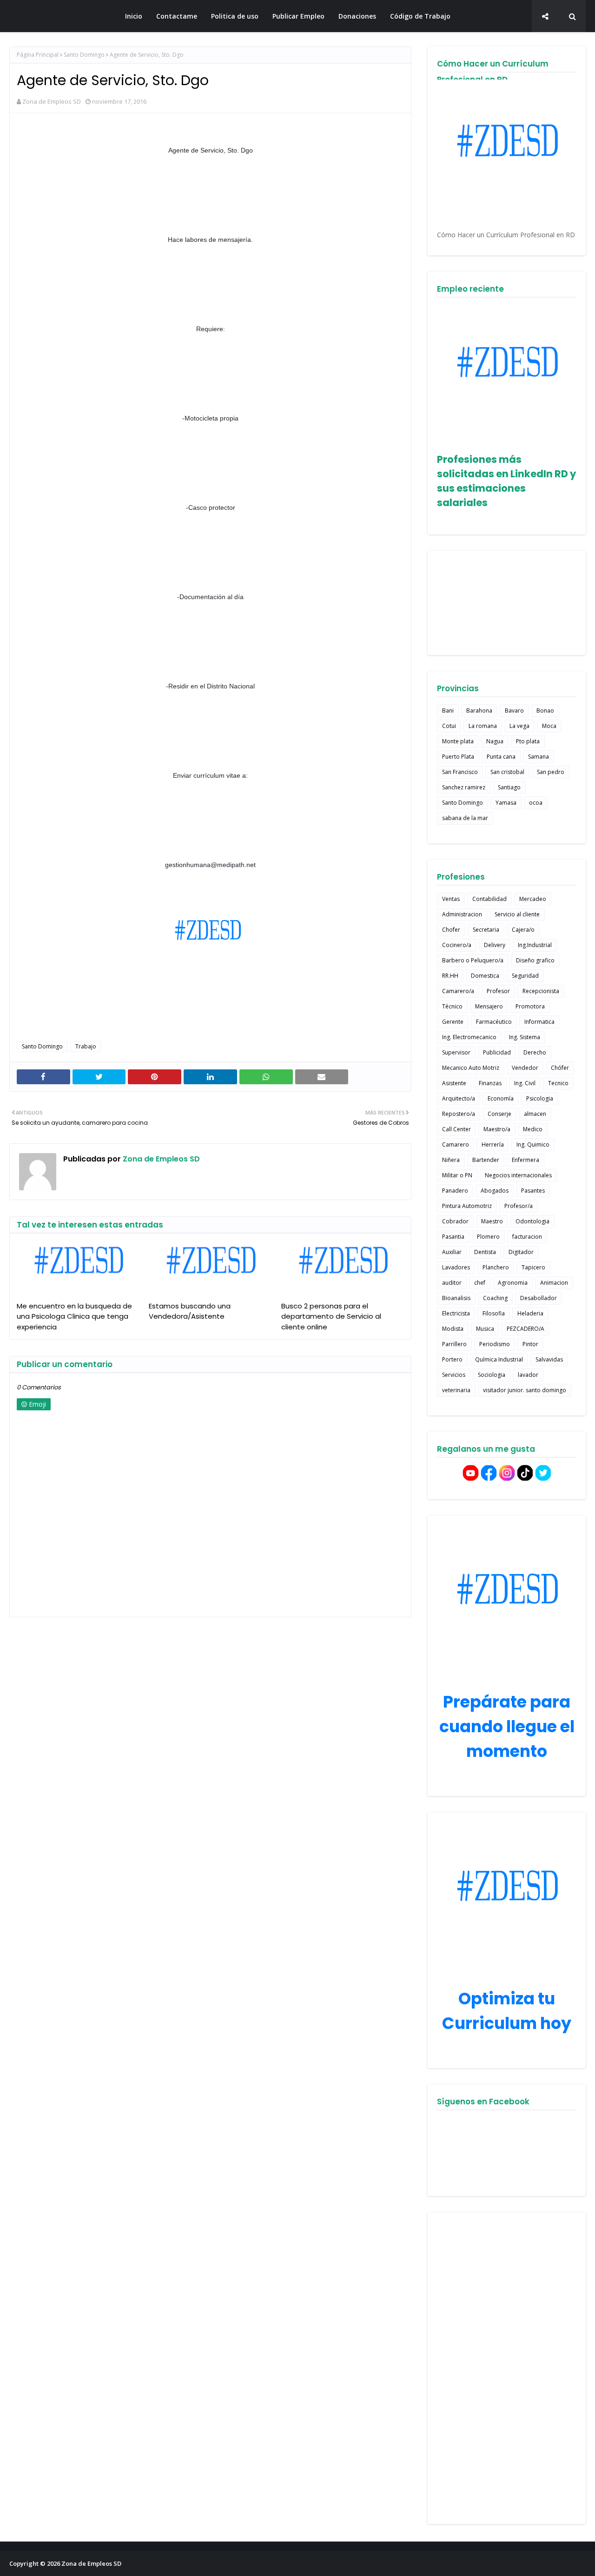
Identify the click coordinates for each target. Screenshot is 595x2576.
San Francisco (460, 772)
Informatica (539, 1022)
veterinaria (456, 1390)
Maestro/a (497, 1129)
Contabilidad (489, 899)
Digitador (521, 1252)
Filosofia (494, 1313)
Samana (539, 757)
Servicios (454, 1375)
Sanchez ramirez (464, 787)
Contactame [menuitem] (177, 16)
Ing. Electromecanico (469, 1037)
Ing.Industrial (535, 945)
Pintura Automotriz (467, 1206)
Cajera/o (523, 930)
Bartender (486, 1160)
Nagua (495, 741)
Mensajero (489, 1006)
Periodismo (495, 1344)
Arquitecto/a (459, 1098)
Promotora (530, 1006)
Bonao (545, 711)
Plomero (488, 1237)
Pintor (530, 1344)
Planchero (496, 1267)
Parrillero (454, 1344)
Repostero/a (459, 1114)
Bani (448, 711)
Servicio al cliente (517, 914)
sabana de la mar (465, 818)
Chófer (560, 1068)
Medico (533, 1129)
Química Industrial (499, 1359)
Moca (549, 726)
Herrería (493, 1145)
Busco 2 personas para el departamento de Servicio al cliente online (331, 1316)
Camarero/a (458, 991)
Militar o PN (457, 1175)
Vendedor (525, 1068)
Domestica (485, 976)
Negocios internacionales (518, 1175)
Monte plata (458, 741)
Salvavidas (549, 1359)
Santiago (509, 787)
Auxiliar (452, 1252)
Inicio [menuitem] (134, 16)
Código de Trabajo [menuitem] (420, 16)
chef (480, 1283)
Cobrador (455, 1221)
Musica (485, 1329)
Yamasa (506, 803)
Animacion (554, 1283)
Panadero (455, 1191)
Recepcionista (541, 991)
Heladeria (530, 1313)
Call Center (456, 1129)
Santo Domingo (84, 55)
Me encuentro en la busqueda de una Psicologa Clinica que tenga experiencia (74, 1316)
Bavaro (514, 711)
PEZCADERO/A (526, 1329)
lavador (528, 1375)
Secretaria (486, 930)
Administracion (462, 914)
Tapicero (533, 1267)
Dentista (485, 1252)
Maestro (492, 1221)
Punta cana (501, 757)
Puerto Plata (458, 757)
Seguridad (525, 976)
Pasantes (533, 1191)
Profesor (498, 991)
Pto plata (528, 741)
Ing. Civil (525, 1083)
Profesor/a (519, 1206)
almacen (535, 1114)
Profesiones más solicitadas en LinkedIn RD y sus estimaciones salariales (506, 481)
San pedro (551, 772)
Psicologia (540, 1098)
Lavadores (456, 1267)
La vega (519, 726)
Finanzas (490, 1083)
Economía (501, 1098)
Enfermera (526, 1160)
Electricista (456, 1313)
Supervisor (456, 1052)
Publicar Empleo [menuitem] (298, 16)
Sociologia (492, 1375)
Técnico (452, 1006)
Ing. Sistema (525, 1037)
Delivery (495, 945)
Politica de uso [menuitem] (235, 16)
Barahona (479, 711)
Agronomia (513, 1283)
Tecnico (558, 1083)
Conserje (499, 1114)
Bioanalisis (456, 1298)
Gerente (453, 1022)
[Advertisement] (507, 2368)
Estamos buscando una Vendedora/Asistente (190, 1311)
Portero (452, 1359)
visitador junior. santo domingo (525, 1390)
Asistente (454, 1083)
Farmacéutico (494, 1022)
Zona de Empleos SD (59, 16)
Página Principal (38, 55)
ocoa (536, 803)
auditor (452, 1283)
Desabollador (539, 1298)
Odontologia (532, 1221)
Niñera (451, 1160)
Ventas (451, 899)
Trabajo (86, 1046)
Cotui (449, 726)
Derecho (535, 1052)
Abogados (495, 1191)
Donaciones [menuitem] (357, 16)
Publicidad (497, 1052)
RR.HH (450, 976)
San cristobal (507, 772)
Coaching (495, 1298)
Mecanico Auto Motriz (471, 1068)
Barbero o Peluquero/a (473, 960)
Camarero (456, 1145)
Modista (453, 1329)
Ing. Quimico (533, 1145)
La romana (483, 726)
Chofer (451, 930)
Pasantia (453, 1237)
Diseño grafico (535, 960)
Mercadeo (533, 899)
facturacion (527, 1237)
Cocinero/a (457, 945)
